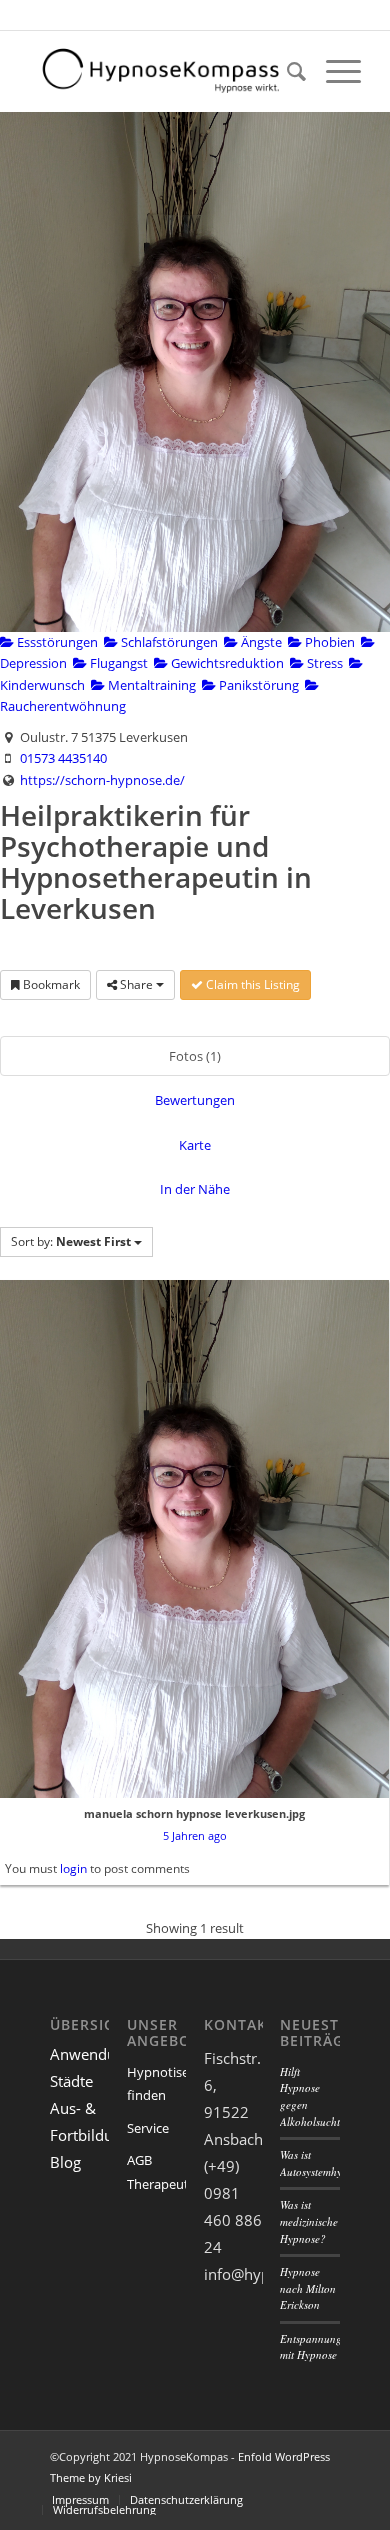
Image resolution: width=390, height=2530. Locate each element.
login (73, 1868)
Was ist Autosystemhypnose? (327, 2163)
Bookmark (50, 984)
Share (136, 984)
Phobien (328, 642)
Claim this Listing (251, 984)
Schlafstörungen (168, 642)
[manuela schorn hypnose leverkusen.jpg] (194, 1539)
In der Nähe (195, 1189)
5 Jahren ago (195, 1835)
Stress (323, 663)
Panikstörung (257, 685)
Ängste (260, 642)
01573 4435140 (63, 758)
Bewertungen (195, 1100)
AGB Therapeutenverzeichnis (156, 2171)
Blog (65, 2162)
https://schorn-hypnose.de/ (102, 780)
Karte (195, 1145)
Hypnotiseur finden (156, 2083)
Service (148, 2128)
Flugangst (117, 663)
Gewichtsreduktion (226, 663)
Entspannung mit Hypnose (311, 2347)
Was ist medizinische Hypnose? (309, 2221)
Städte (71, 2081)
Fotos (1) (195, 1056)
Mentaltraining (150, 685)
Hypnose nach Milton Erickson (308, 2288)
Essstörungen (56, 642)
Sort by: (71, 1241)
